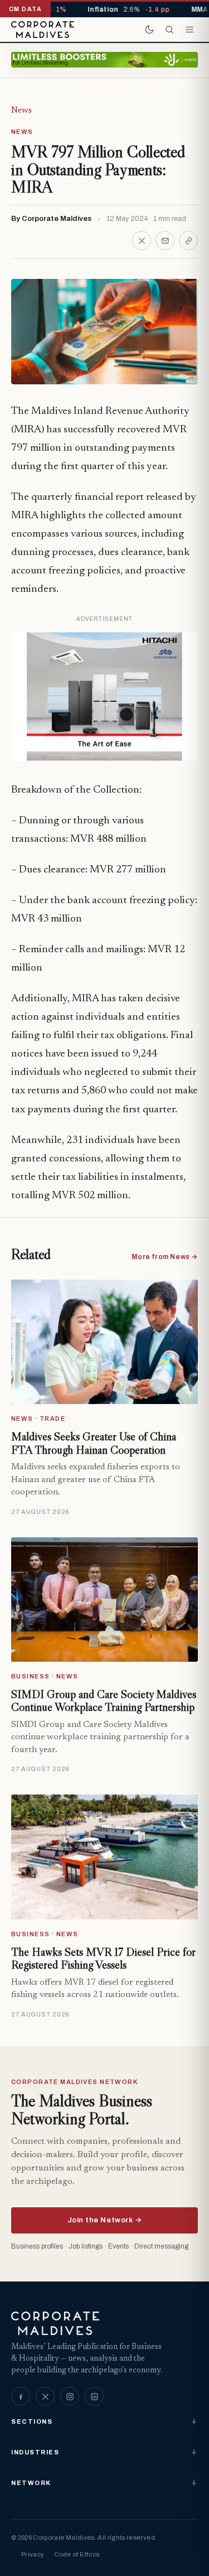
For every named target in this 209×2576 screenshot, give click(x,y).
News (21, 110)
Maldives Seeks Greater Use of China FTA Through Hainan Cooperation (94, 1443)
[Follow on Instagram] (70, 2396)
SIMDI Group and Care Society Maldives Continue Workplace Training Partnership (104, 1701)
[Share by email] (165, 240)
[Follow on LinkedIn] (94, 2396)
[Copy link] (188, 240)
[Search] (169, 30)
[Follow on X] (45, 2396)
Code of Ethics (77, 2554)
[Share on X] (142, 240)
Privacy (33, 2554)
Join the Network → (104, 2220)
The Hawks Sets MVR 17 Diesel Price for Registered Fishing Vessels (103, 1958)
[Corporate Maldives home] (43, 30)
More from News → (165, 1257)
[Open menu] (189, 30)
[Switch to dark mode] (149, 30)
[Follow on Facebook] (21, 2396)
